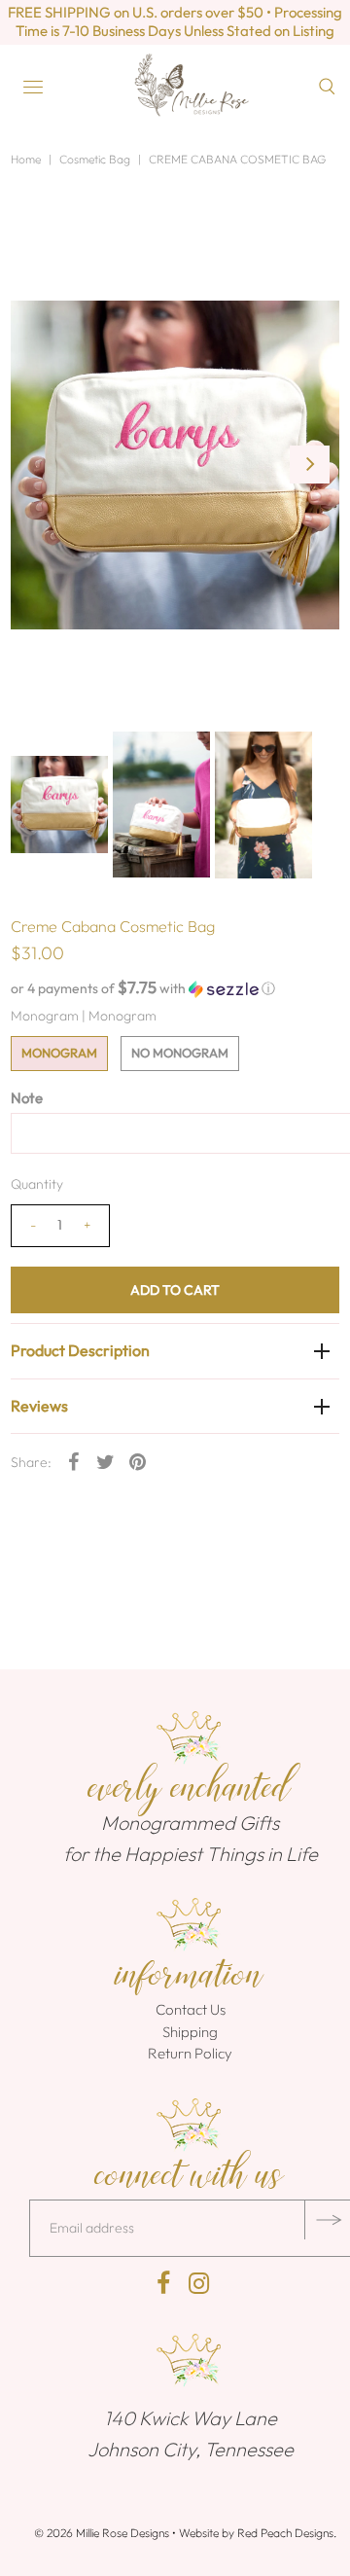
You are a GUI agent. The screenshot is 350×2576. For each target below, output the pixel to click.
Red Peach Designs (285, 2533)
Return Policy (190, 2053)
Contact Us (191, 2009)
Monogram (59, 1053)
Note (27, 1098)
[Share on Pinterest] (138, 1460)
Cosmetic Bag (95, 159)
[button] (175, 988)
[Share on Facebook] (74, 1460)
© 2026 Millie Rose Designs (102, 2533)
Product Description (80, 1350)
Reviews (39, 1406)
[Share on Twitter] (106, 1460)
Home (26, 159)
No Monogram (180, 1053)
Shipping (190, 2032)
